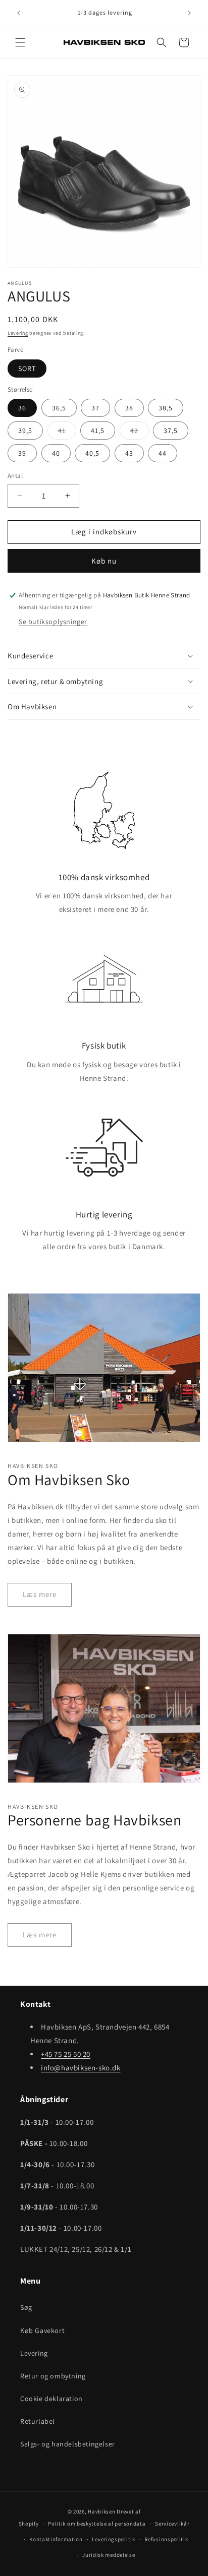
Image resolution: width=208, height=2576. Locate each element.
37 (95, 408)
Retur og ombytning (53, 2376)
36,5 (59, 408)
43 (129, 453)
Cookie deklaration (51, 2399)
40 (56, 453)
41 (67, 433)
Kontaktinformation (56, 2539)
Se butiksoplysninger (53, 622)
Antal (15, 476)
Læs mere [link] (40, 1594)
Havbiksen (101, 2511)
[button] (20, 42)
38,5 (166, 408)
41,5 (98, 431)
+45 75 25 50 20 (66, 2054)
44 (163, 453)
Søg (26, 2307)
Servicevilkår (172, 2524)
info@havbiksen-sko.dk (81, 2068)
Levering (18, 333)
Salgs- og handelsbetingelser (68, 2444)
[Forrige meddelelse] (19, 13)
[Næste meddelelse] (189, 13)
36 (22, 408)
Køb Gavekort (42, 2330)
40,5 (92, 453)
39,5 (25, 431)
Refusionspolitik (166, 2539)
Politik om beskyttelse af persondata (97, 2524)
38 (129, 408)
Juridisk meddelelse (109, 2555)
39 (22, 453)
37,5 (171, 431)
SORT (27, 369)
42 (140, 433)
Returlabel (38, 2421)
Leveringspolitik (113, 2539)
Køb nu (104, 561)
